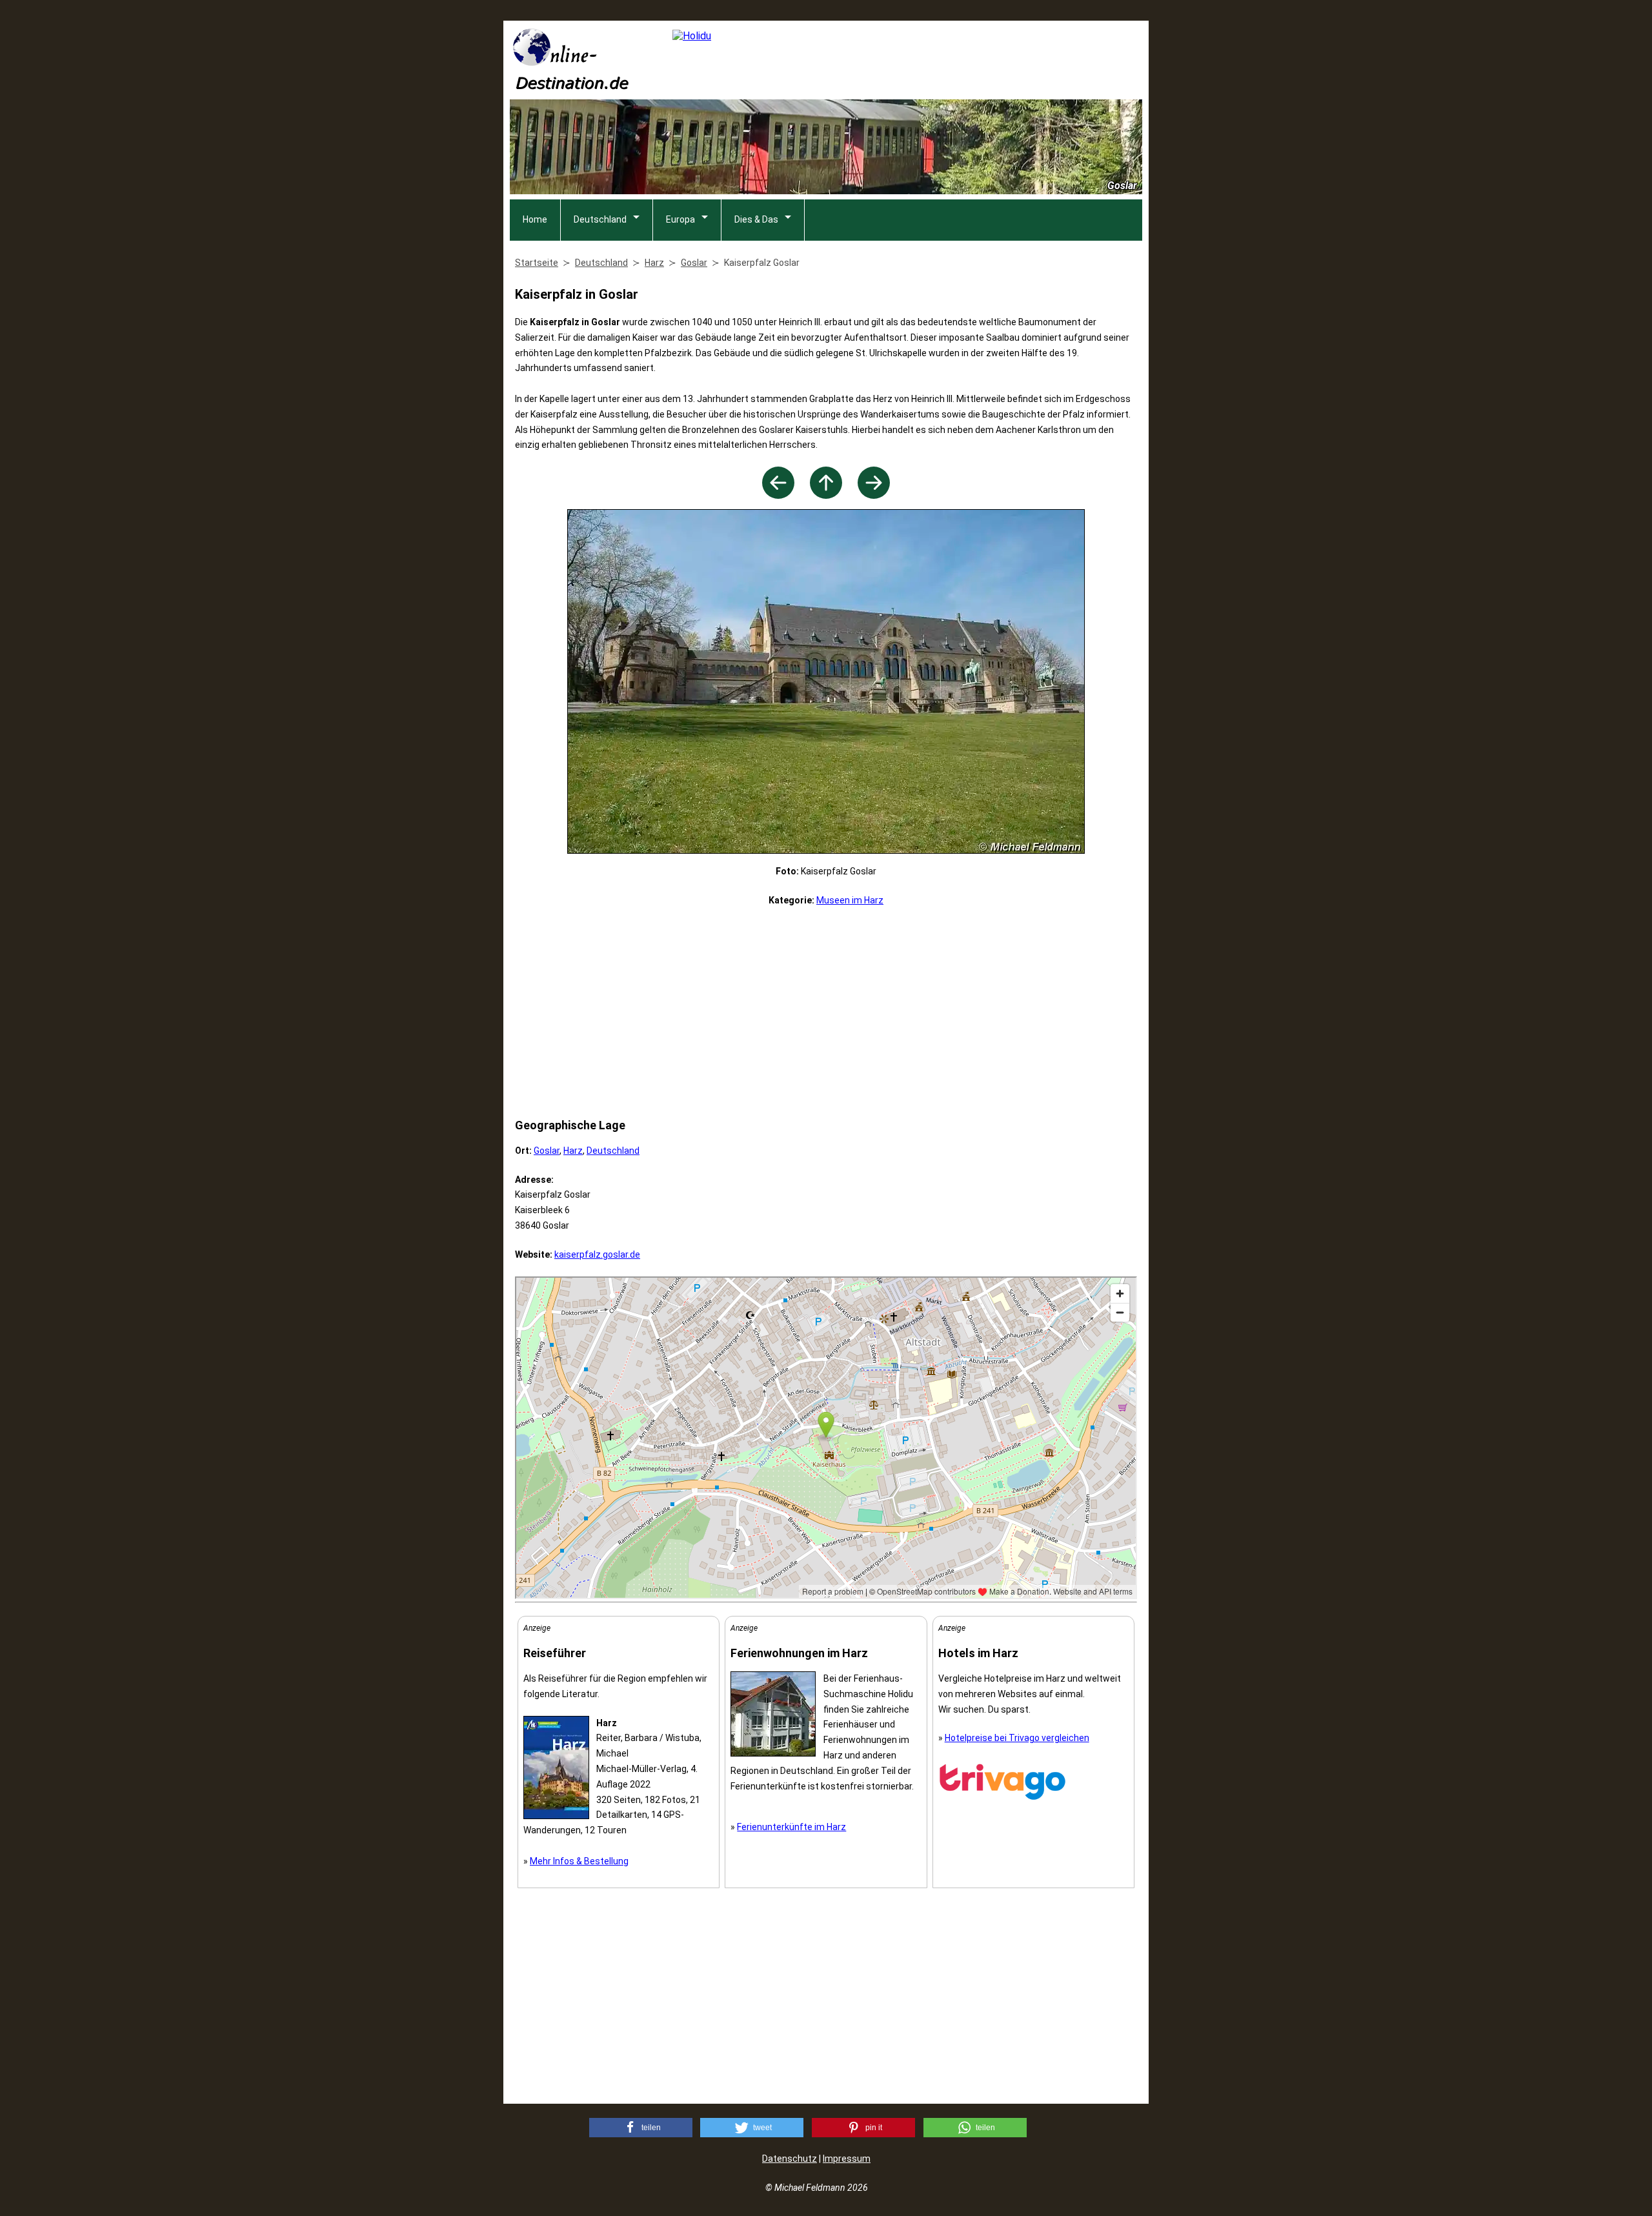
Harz (573, 1151)
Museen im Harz (850, 900)
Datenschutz (790, 2159)
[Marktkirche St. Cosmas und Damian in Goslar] (778, 495)
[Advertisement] (826, 1012)
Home (535, 219)
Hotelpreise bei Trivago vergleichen (1017, 1738)
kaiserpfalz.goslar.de (597, 1254)
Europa (680, 219)
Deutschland (600, 219)
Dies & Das (756, 219)
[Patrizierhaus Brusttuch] (874, 495)
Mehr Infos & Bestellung (579, 1861)
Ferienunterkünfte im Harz (791, 1827)
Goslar (547, 1151)
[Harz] (826, 495)
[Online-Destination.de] (571, 86)
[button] (641, 2128)
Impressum (847, 2159)
